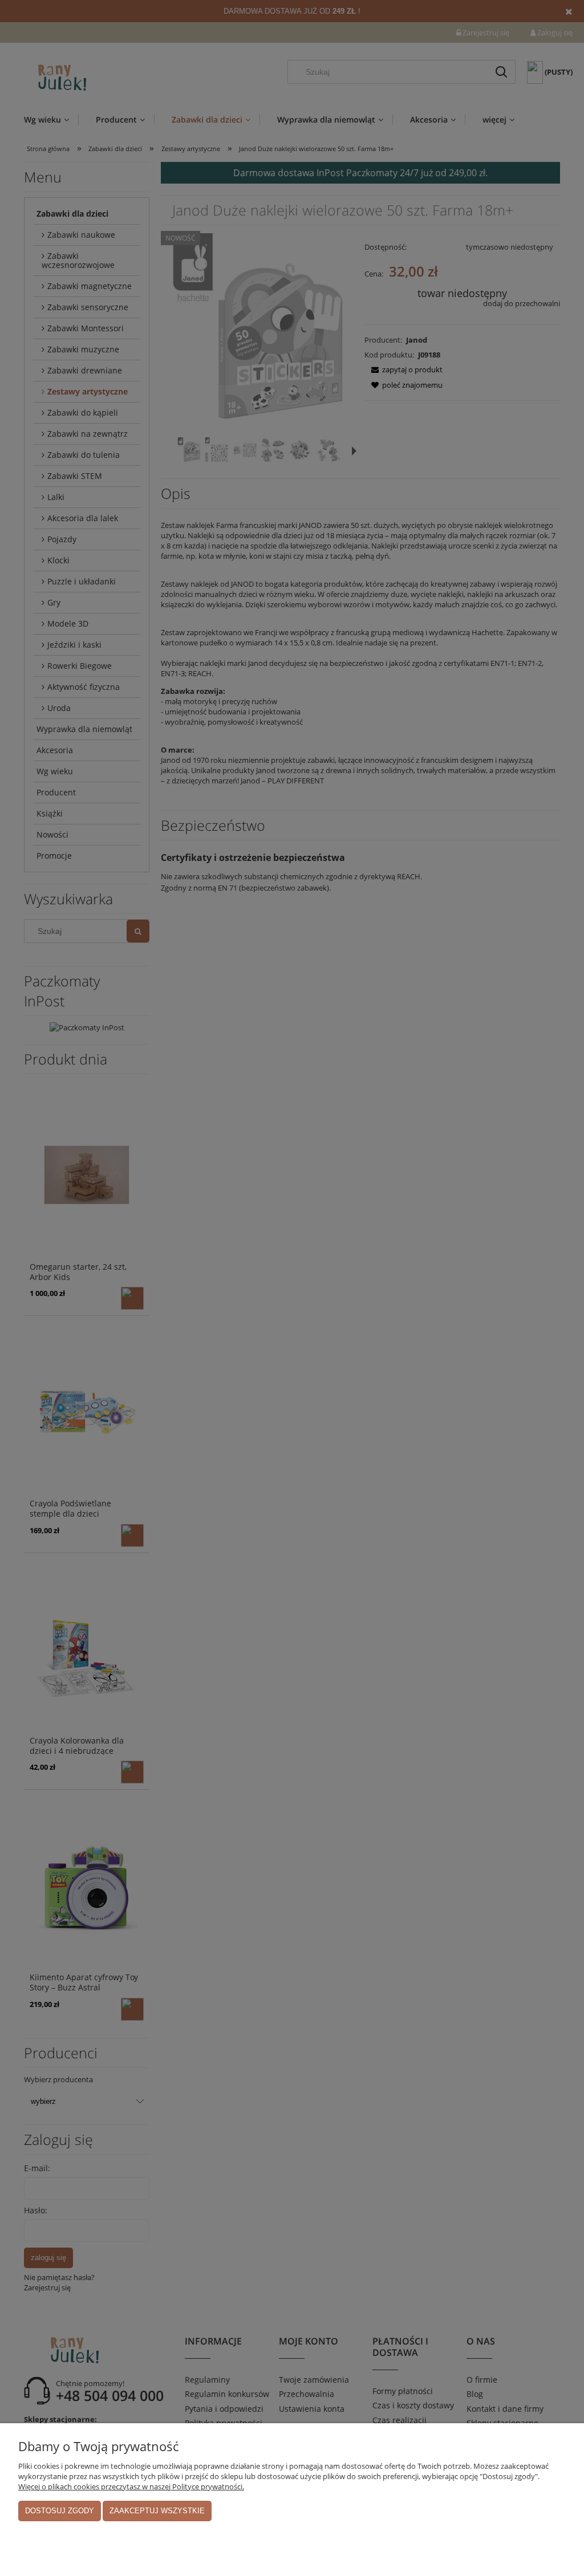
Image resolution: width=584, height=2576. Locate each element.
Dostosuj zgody (60, 2511)
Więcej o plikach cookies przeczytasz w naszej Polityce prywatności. (131, 2486)
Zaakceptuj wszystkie (157, 2511)
